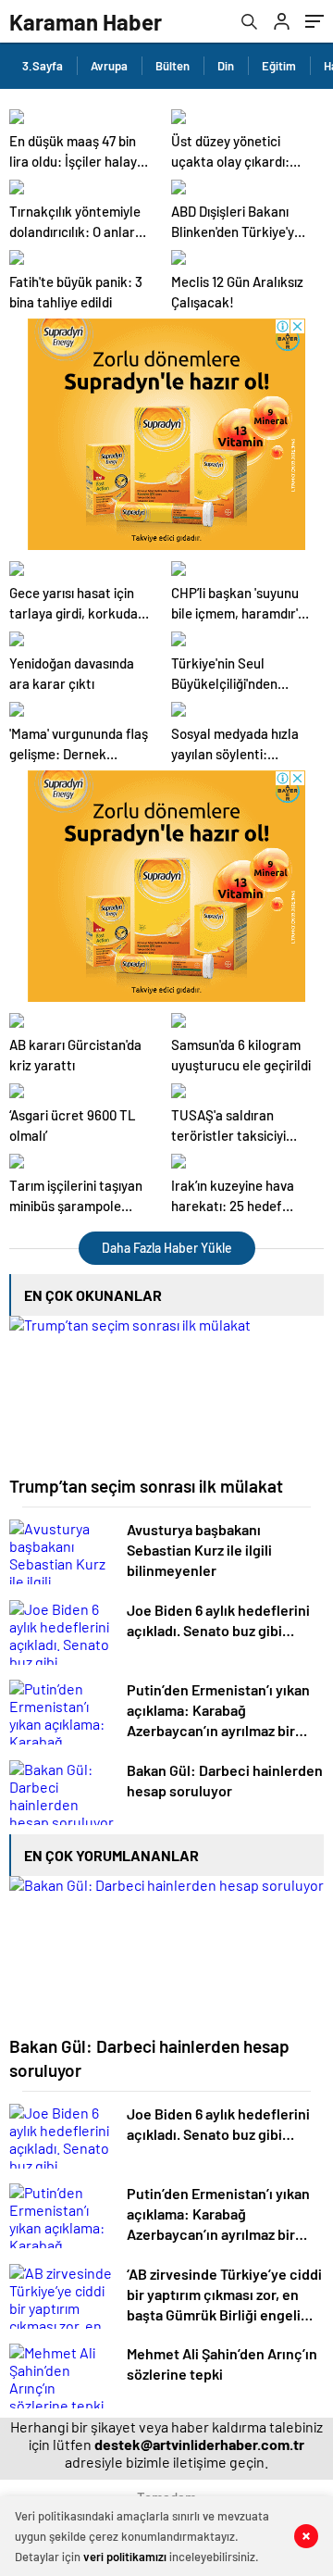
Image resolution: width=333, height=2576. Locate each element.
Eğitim (279, 66)
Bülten (173, 66)
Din (226, 66)
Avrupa (109, 66)
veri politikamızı (125, 2557)
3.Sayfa (43, 66)
